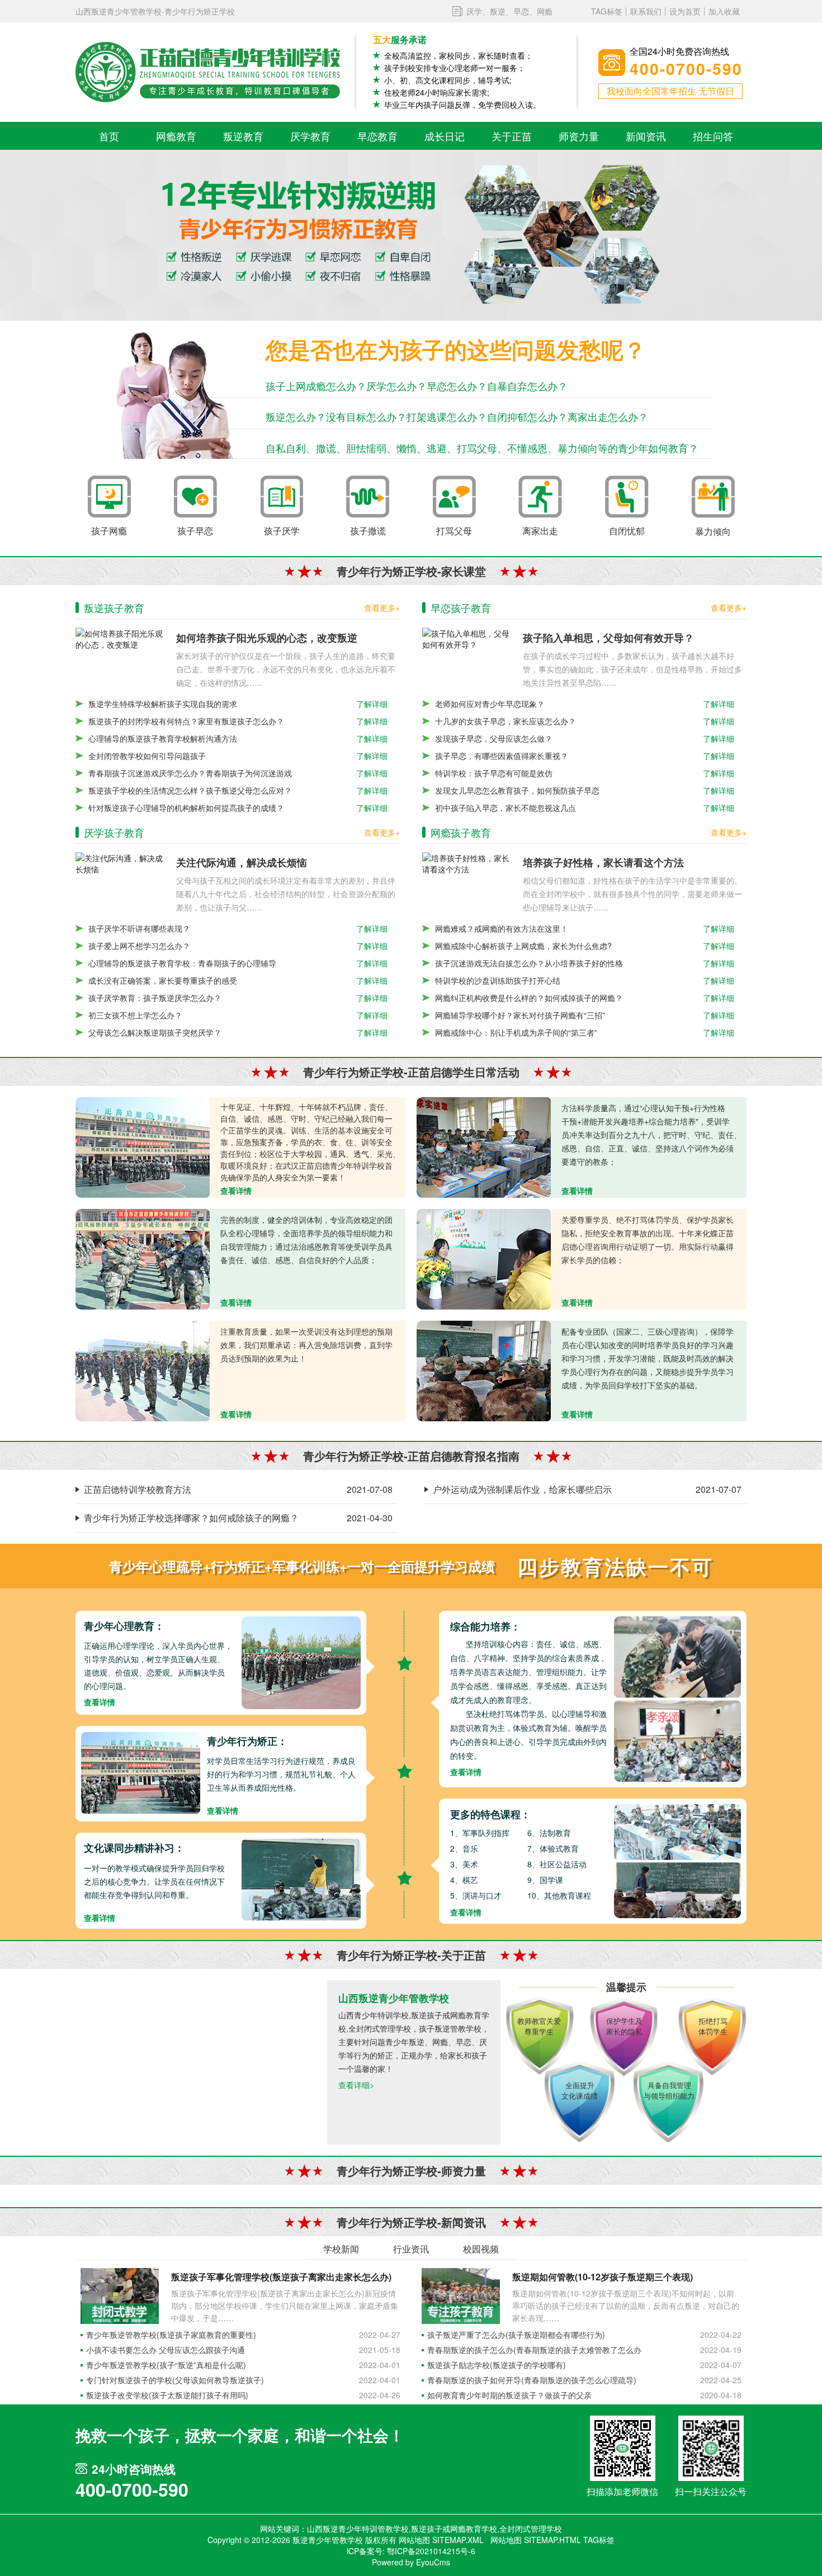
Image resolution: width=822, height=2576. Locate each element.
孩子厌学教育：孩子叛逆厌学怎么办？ (155, 998)
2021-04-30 (370, 1518)
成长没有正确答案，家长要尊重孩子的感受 (163, 980)
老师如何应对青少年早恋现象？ (490, 704)
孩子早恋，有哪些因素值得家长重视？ (502, 756)
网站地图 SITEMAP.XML (441, 2540)
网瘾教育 (176, 136)
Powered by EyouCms (411, 2562)
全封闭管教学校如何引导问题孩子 (147, 756)
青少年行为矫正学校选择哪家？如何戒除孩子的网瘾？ (191, 1518)
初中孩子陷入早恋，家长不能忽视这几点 (506, 808)
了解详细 (372, 704)
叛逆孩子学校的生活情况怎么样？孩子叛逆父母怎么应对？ (190, 790)
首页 (109, 136)
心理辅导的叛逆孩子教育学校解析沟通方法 (163, 738)
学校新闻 (341, 2249)
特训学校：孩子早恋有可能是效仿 (494, 773)
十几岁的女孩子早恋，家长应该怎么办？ (506, 721)
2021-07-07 (719, 1489)
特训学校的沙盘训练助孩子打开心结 (498, 980)
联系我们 (646, 11)
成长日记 (445, 136)
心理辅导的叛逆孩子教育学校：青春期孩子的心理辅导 (182, 963)
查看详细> (356, 2085)
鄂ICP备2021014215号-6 (431, 2551)
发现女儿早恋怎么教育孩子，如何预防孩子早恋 (517, 790)
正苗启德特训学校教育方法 (138, 1489)
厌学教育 (310, 136)
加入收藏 (724, 11)
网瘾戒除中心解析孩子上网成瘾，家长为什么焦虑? (523, 946)
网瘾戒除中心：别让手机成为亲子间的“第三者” (516, 1032)
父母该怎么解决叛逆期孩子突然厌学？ (155, 1032)
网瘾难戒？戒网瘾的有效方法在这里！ (502, 928)
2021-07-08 (370, 1489)
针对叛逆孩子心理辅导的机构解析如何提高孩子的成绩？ (186, 808)
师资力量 (579, 136)
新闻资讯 (646, 136)
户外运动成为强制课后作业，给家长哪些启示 (522, 1489)
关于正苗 (512, 136)
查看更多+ (382, 608)
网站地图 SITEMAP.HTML (536, 2540)
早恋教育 (377, 136)
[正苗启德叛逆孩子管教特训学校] (208, 72)
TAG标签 (607, 11)
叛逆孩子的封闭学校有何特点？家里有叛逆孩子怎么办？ (186, 721)
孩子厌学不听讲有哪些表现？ (139, 928)
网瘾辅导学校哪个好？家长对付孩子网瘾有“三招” (520, 1015)
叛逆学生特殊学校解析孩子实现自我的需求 (163, 704)
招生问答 (713, 136)
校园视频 (481, 2249)
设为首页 (685, 11)
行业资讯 (411, 2249)
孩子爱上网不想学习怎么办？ (139, 946)
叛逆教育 (243, 136)
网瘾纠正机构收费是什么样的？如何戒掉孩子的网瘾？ (529, 998)
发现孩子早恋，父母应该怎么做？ (494, 738)
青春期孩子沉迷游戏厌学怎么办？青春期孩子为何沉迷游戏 (190, 773)
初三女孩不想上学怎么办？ (135, 1015)
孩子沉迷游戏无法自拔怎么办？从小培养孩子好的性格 (529, 963)
